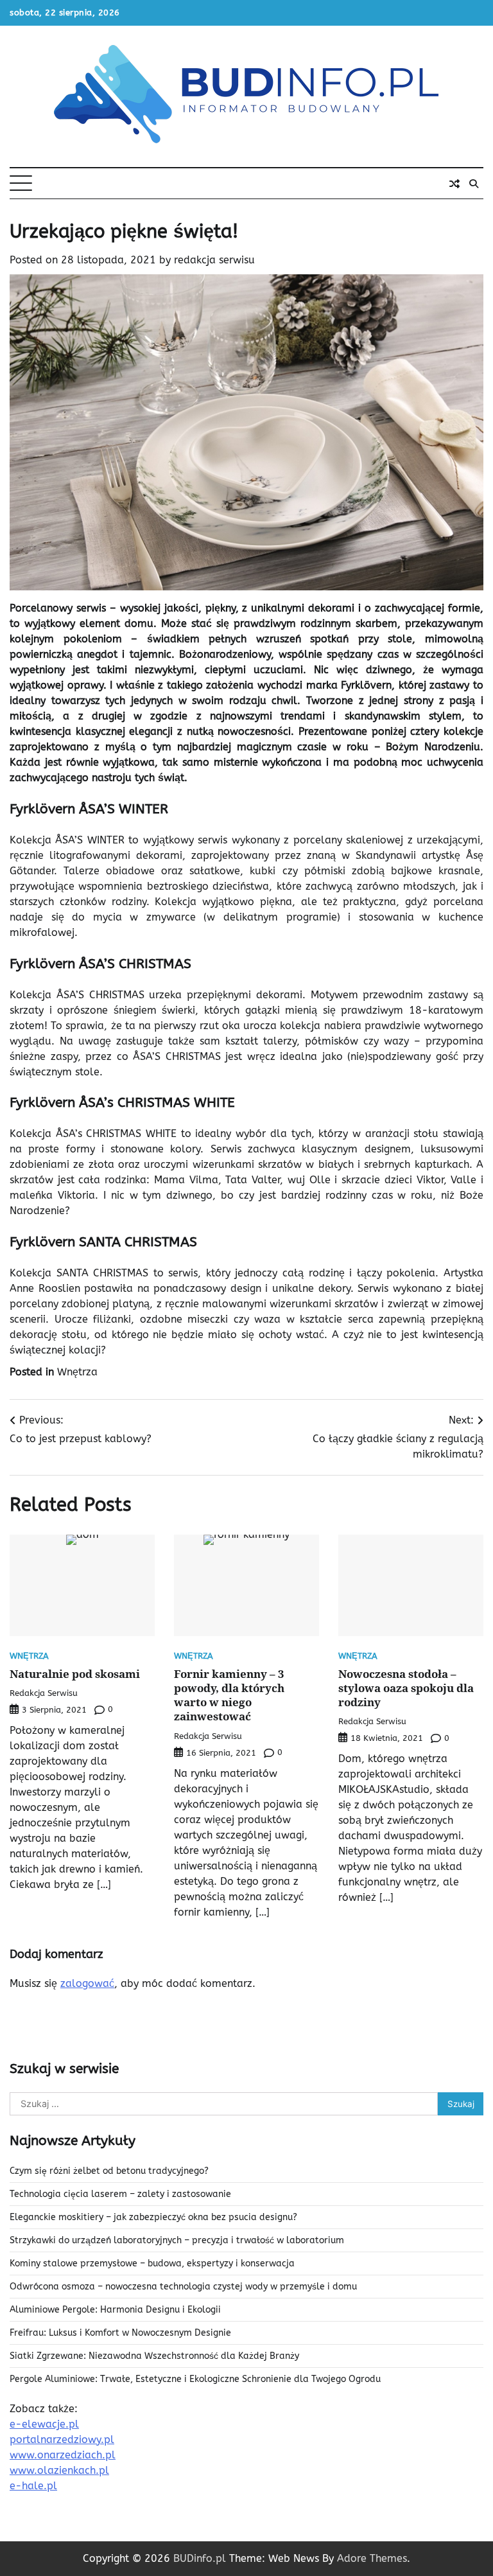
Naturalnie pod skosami (75, 1674)
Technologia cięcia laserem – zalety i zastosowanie (120, 2194)
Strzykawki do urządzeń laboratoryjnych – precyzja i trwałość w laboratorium (177, 2240)
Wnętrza (77, 1372)
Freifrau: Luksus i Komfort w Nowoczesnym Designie (120, 2333)
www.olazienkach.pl (59, 2470)
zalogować (87, 1983)
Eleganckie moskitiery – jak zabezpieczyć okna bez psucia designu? (153, 2217)
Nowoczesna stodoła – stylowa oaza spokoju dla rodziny (406, 1688)
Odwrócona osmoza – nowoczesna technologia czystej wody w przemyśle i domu (183, 2287)
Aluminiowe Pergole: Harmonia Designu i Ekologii (115, 2310)
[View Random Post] (454, 184)
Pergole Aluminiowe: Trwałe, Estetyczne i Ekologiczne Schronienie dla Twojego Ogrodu (195, 2379)
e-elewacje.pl (44, 2424)
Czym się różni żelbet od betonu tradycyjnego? (109, 2171)
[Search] (474, 184)
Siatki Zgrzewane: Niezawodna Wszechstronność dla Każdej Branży (154, 2356)
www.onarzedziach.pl (63, 2455)
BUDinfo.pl (200, 2558)
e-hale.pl (33, 2486)
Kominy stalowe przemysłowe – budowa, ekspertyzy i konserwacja (152, 2263)
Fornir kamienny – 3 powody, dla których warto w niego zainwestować (229, 1695)
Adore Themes (372, 2558)
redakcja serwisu (214, 260)
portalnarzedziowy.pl (62, 2439)
